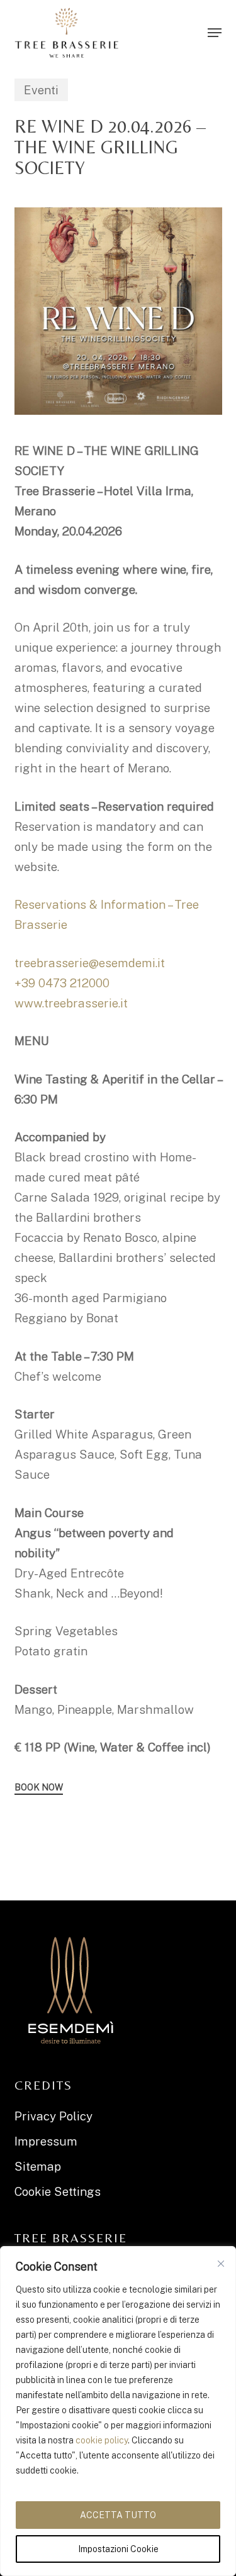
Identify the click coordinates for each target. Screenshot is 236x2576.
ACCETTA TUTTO (118, 2515)
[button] (215, 33)
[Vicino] (221, 2264)
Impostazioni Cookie (118, 2549)
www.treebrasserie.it (71, 1003)
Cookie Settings (58, 2191)
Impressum (46, 2141)
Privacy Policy (53, 2116)
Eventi (41, 90)
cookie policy (102, 2440)
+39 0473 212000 (62, 983)
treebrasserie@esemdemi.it (90, 963)
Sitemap (38, 2166)
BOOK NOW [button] (39, 1787)
